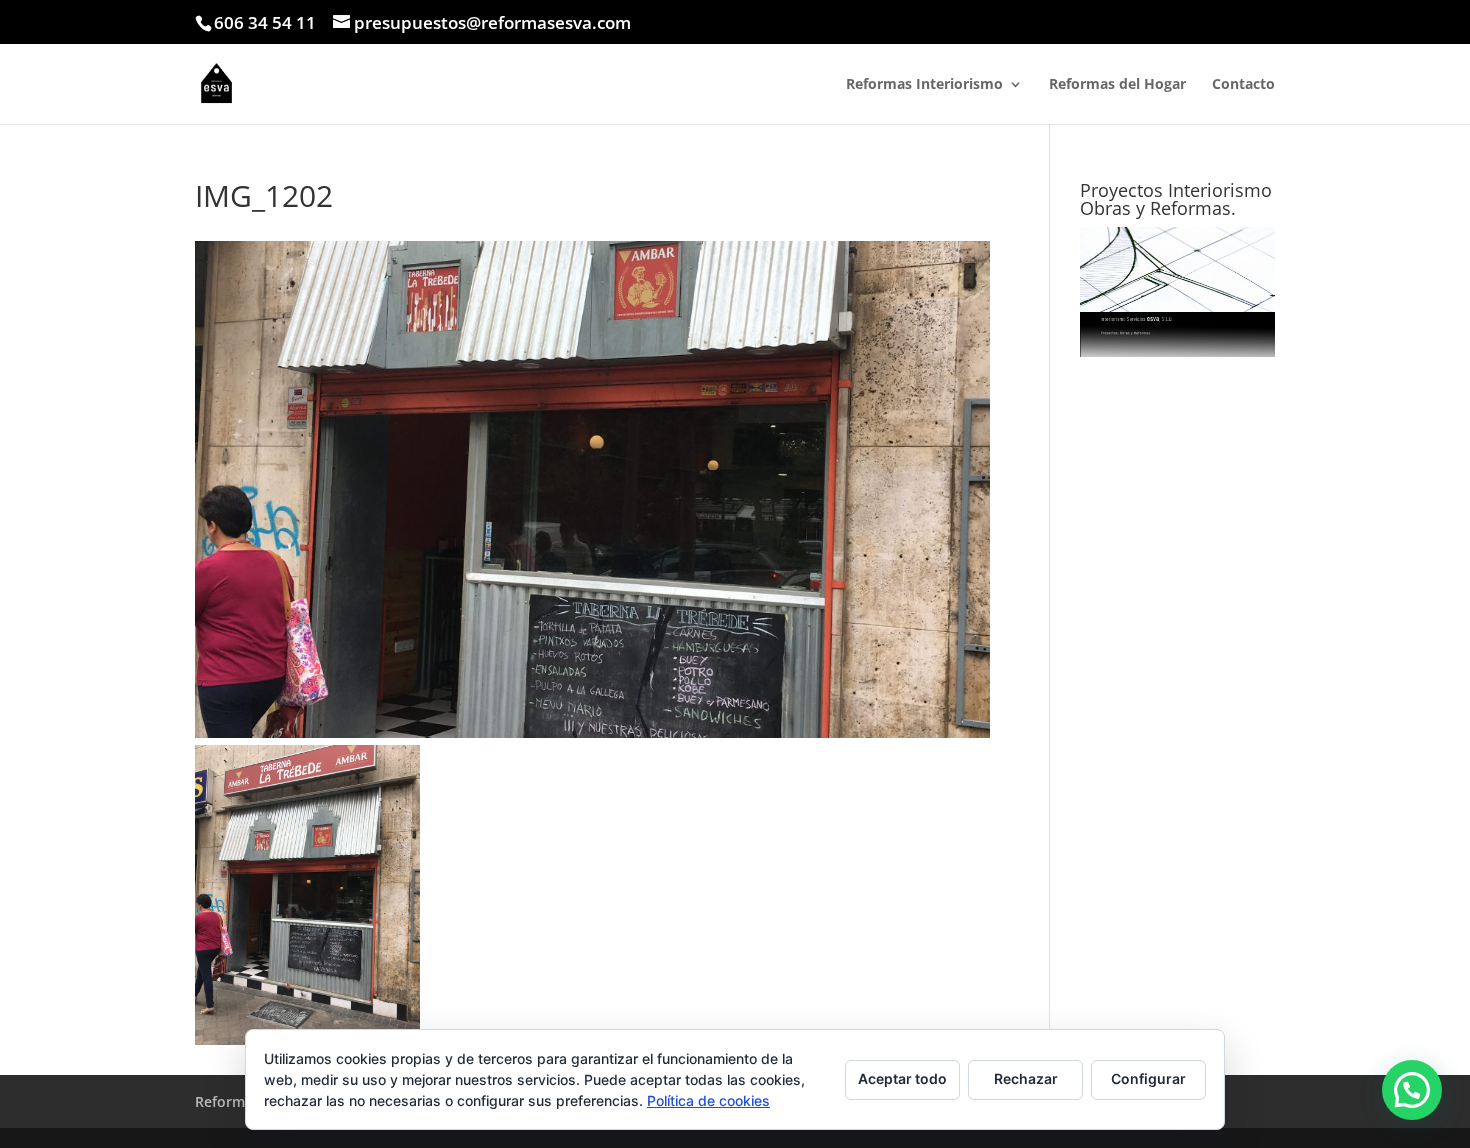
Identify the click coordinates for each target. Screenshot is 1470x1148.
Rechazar (1026, 1078)
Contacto (1243, 85)
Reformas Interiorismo (924, 85)
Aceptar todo (902, 1078)
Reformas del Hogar (1117, 85)
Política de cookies (708, 1100)
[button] (1412, 1090)
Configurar (1148, 1078)
